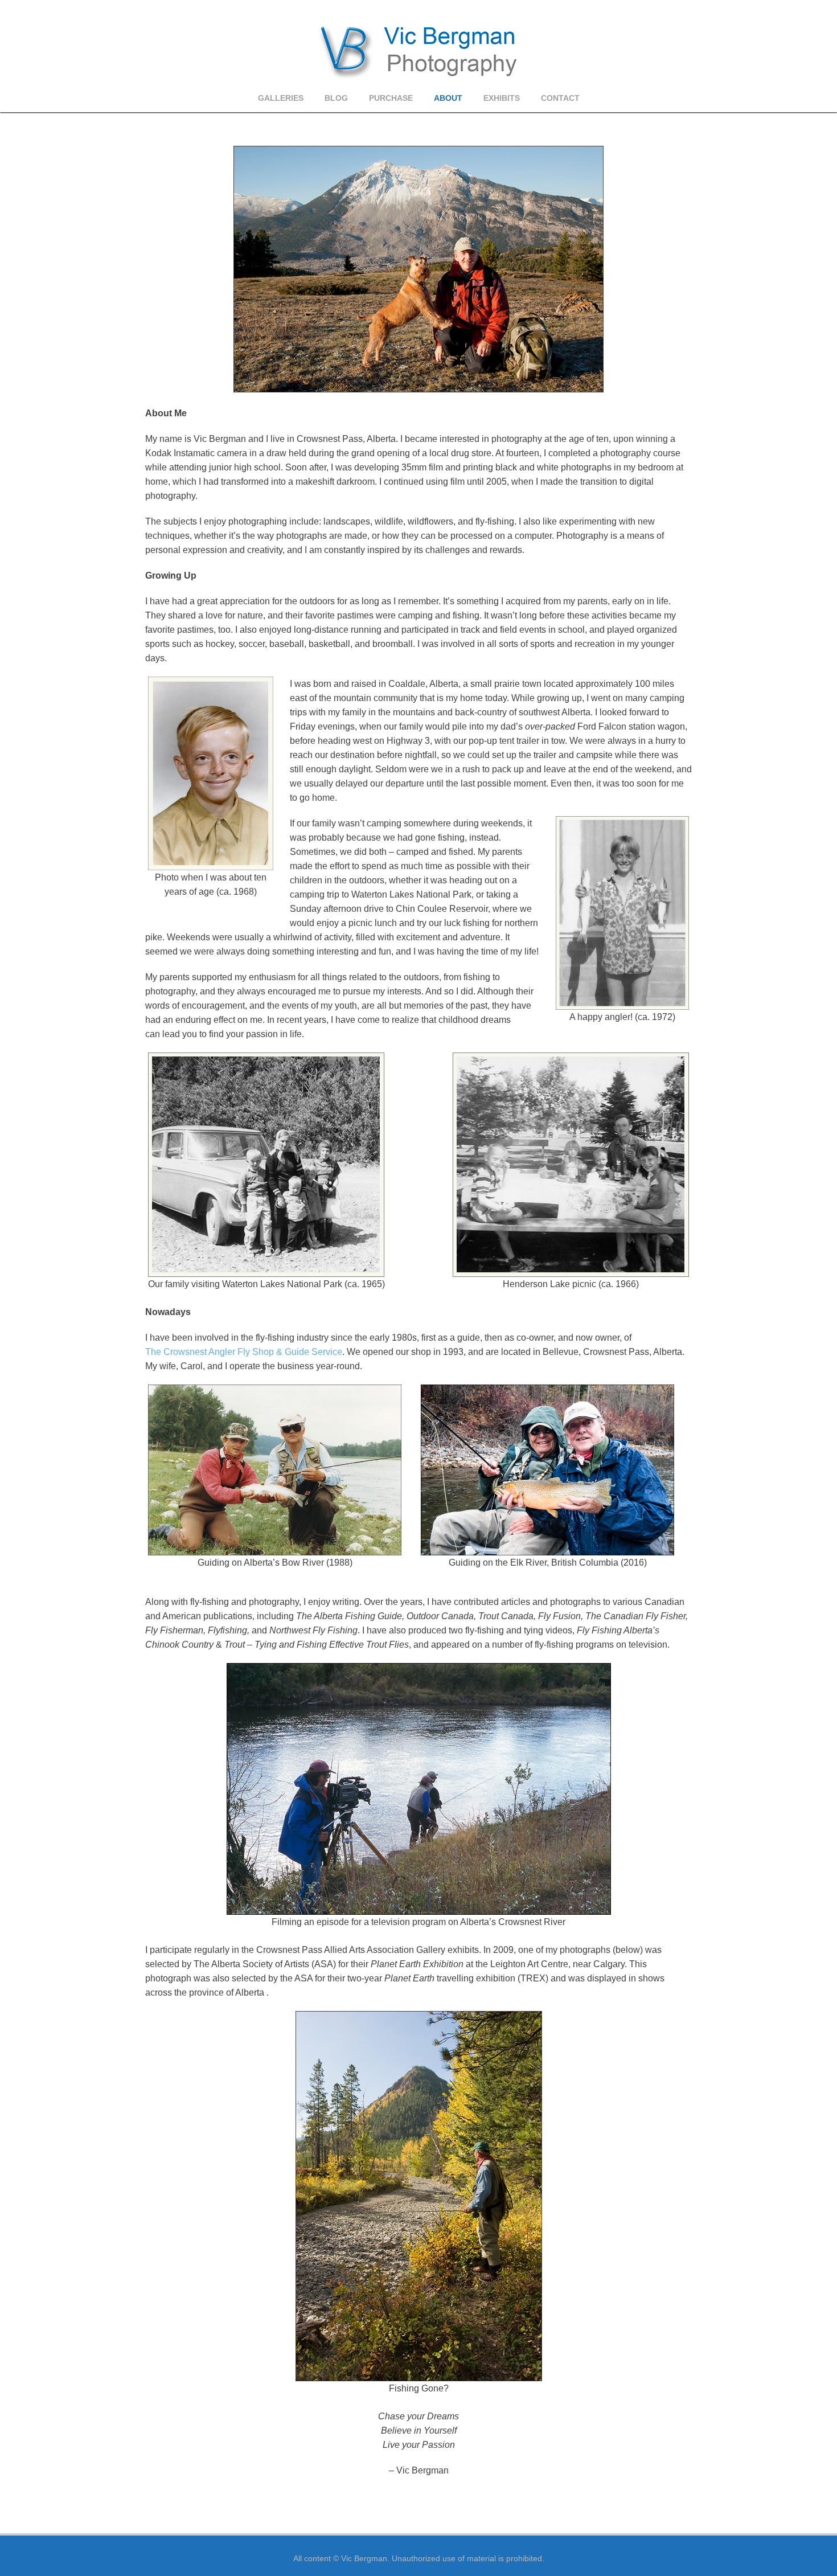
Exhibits (502, 98)
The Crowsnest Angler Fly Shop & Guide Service (244, 1352)
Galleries (281, 98)
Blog (336, 98)
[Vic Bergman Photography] (419, 51)
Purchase (391, 98)
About (448, 98)
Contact (560, 98)
